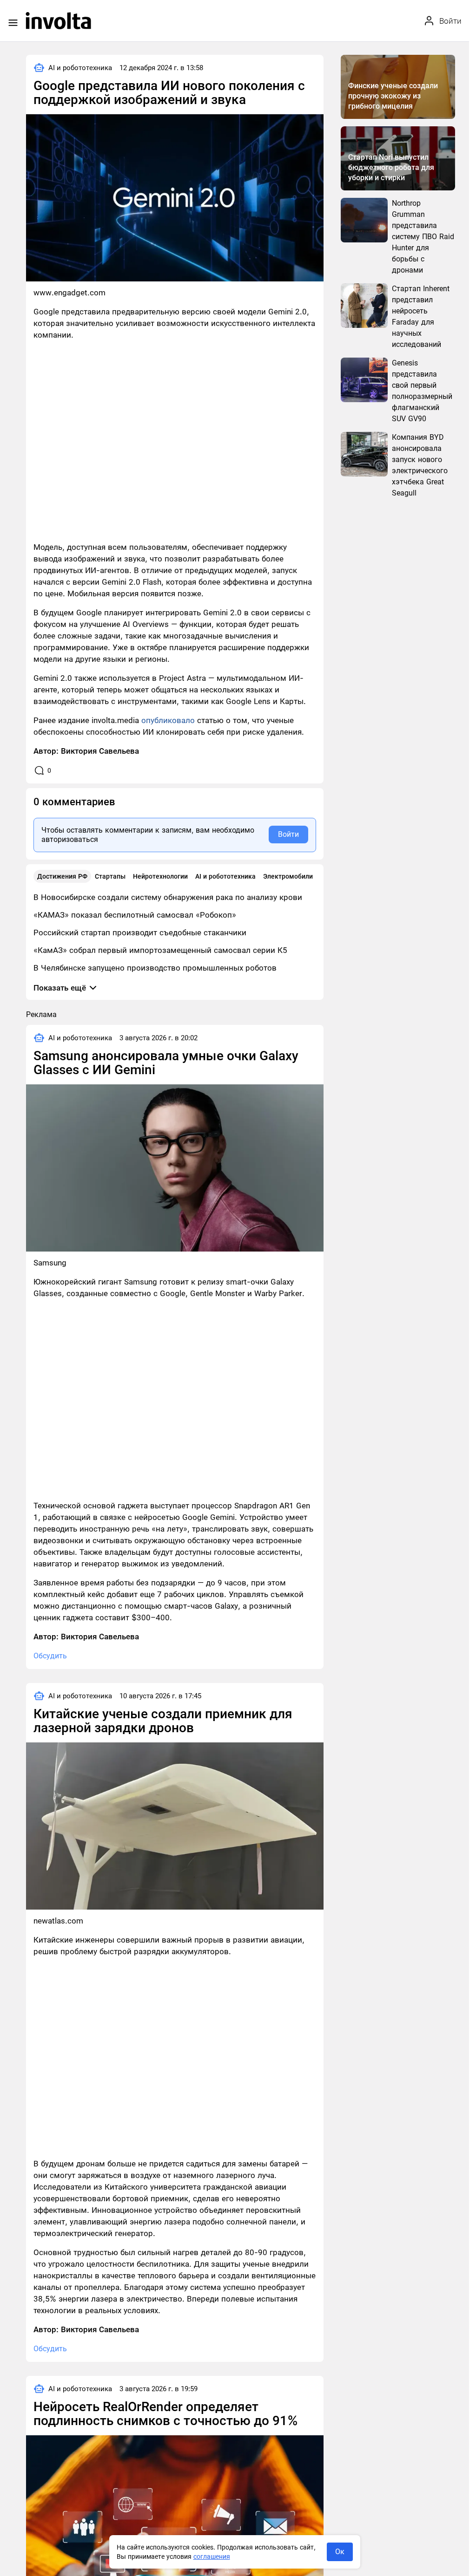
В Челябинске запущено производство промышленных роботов (155, 968)
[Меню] (13, 23)
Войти (288, 834)
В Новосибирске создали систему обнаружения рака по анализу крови (168, 897)
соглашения (212, 2556)
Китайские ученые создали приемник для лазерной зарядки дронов (163, 1721)
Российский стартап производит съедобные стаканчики (140, 933)
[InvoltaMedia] (58, 21)
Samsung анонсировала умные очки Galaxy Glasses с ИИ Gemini (166, 1063)
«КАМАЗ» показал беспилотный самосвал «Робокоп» (135, 915)
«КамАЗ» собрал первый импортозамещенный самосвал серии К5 (160, 950)
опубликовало (168, 720)
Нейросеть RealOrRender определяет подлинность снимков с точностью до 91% (166, 2414)
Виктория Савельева (100, 751)
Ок (340, 2552)
